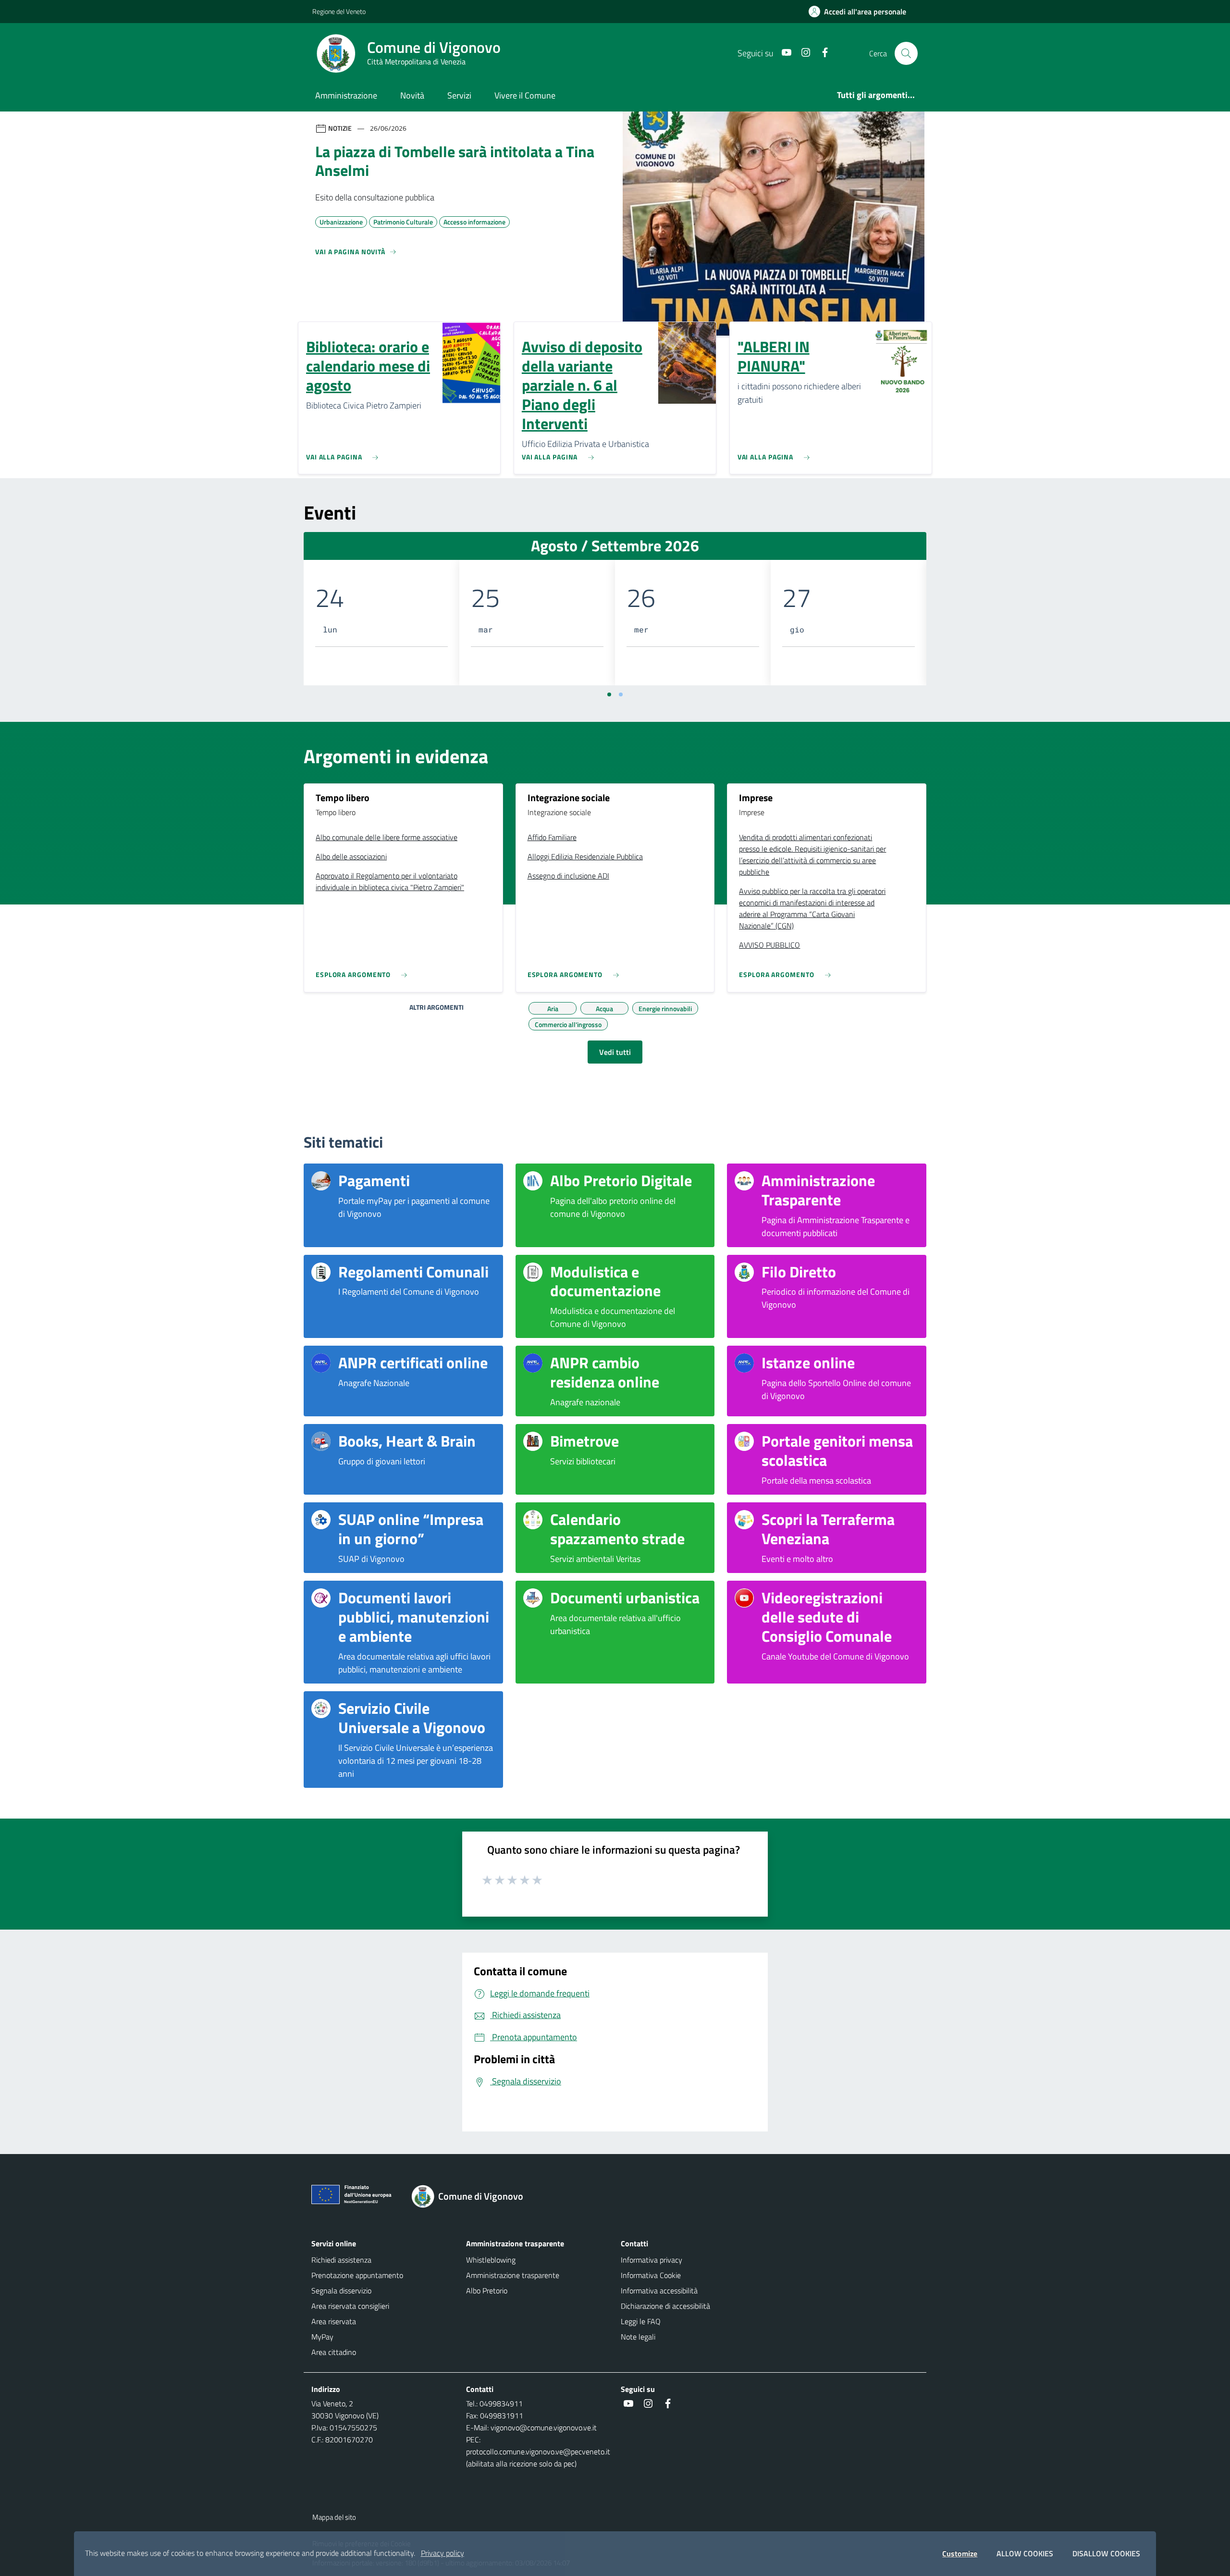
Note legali (638, 2337)
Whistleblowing (491, 2260)
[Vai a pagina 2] (621, 694)
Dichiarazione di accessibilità (665, 2306)
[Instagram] (802, 53)
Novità (412, 95)
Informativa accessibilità (659, 2291)
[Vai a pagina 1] (609, 694)
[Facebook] (821, 53)
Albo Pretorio (487, 2291)
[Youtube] (783, 53)
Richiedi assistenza (341, 2260)
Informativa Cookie (651, 2275)
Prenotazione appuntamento (357, 2275)
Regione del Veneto (339, 11)
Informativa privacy (652, 2260)
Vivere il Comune (525, 95)
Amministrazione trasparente (513, 2275)
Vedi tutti (615, 1052)
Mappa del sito (334, 2517)
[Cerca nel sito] (906, 53)
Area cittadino (334, 2352)
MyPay (322, 2337)
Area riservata (334, 2321)
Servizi (459, 95)
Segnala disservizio (341, 2291)
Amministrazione (346, 95)
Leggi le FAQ (641, 2321)
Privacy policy (443, 2553)
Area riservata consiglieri (350, 2306)
